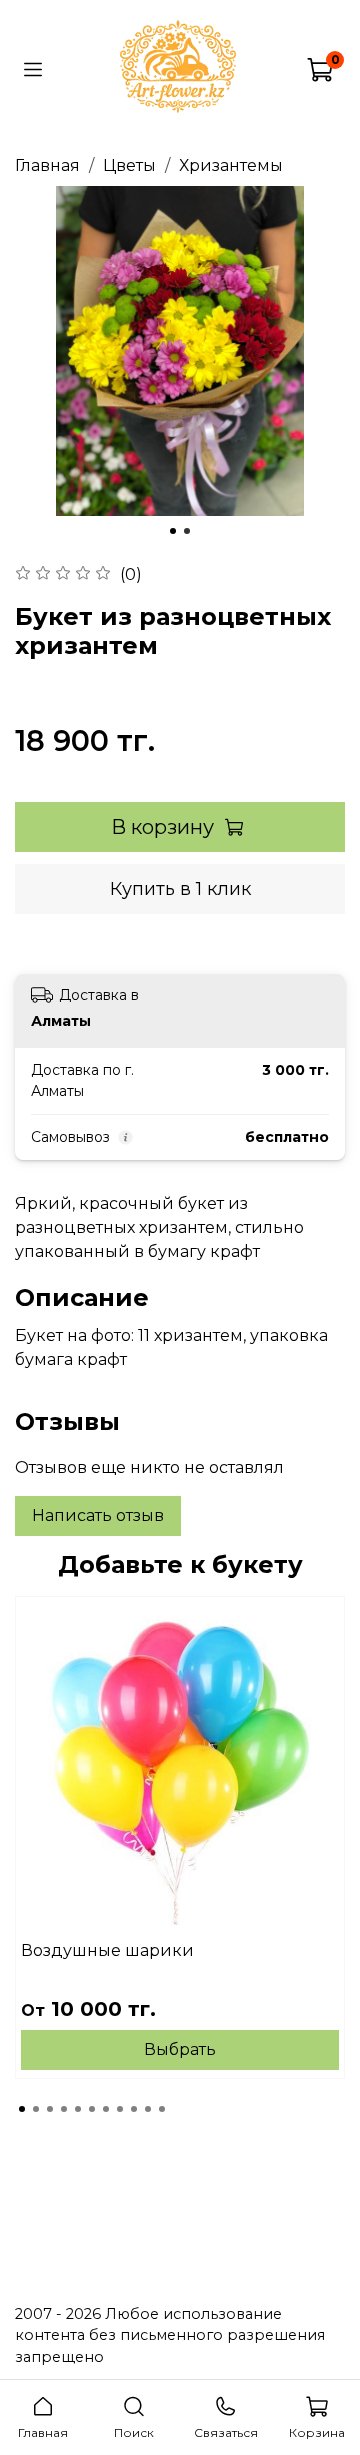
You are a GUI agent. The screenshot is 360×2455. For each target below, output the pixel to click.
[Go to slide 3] (50, 2109)
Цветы (129, 165)
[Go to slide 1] (173, 531)
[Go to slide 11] (162, 2109)
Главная (47, 165)
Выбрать (180, 2049)
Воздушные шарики (107, 1950)
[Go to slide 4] (64, 2109)
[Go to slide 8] (120, 2109)
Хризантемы (231, 165)
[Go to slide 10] (148, 2109)
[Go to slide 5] (78, 2109)
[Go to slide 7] (106, 2109)
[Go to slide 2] (187, 531)
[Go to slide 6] (92, 2109)
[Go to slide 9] (134, 2109)
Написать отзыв (98, 1515)
